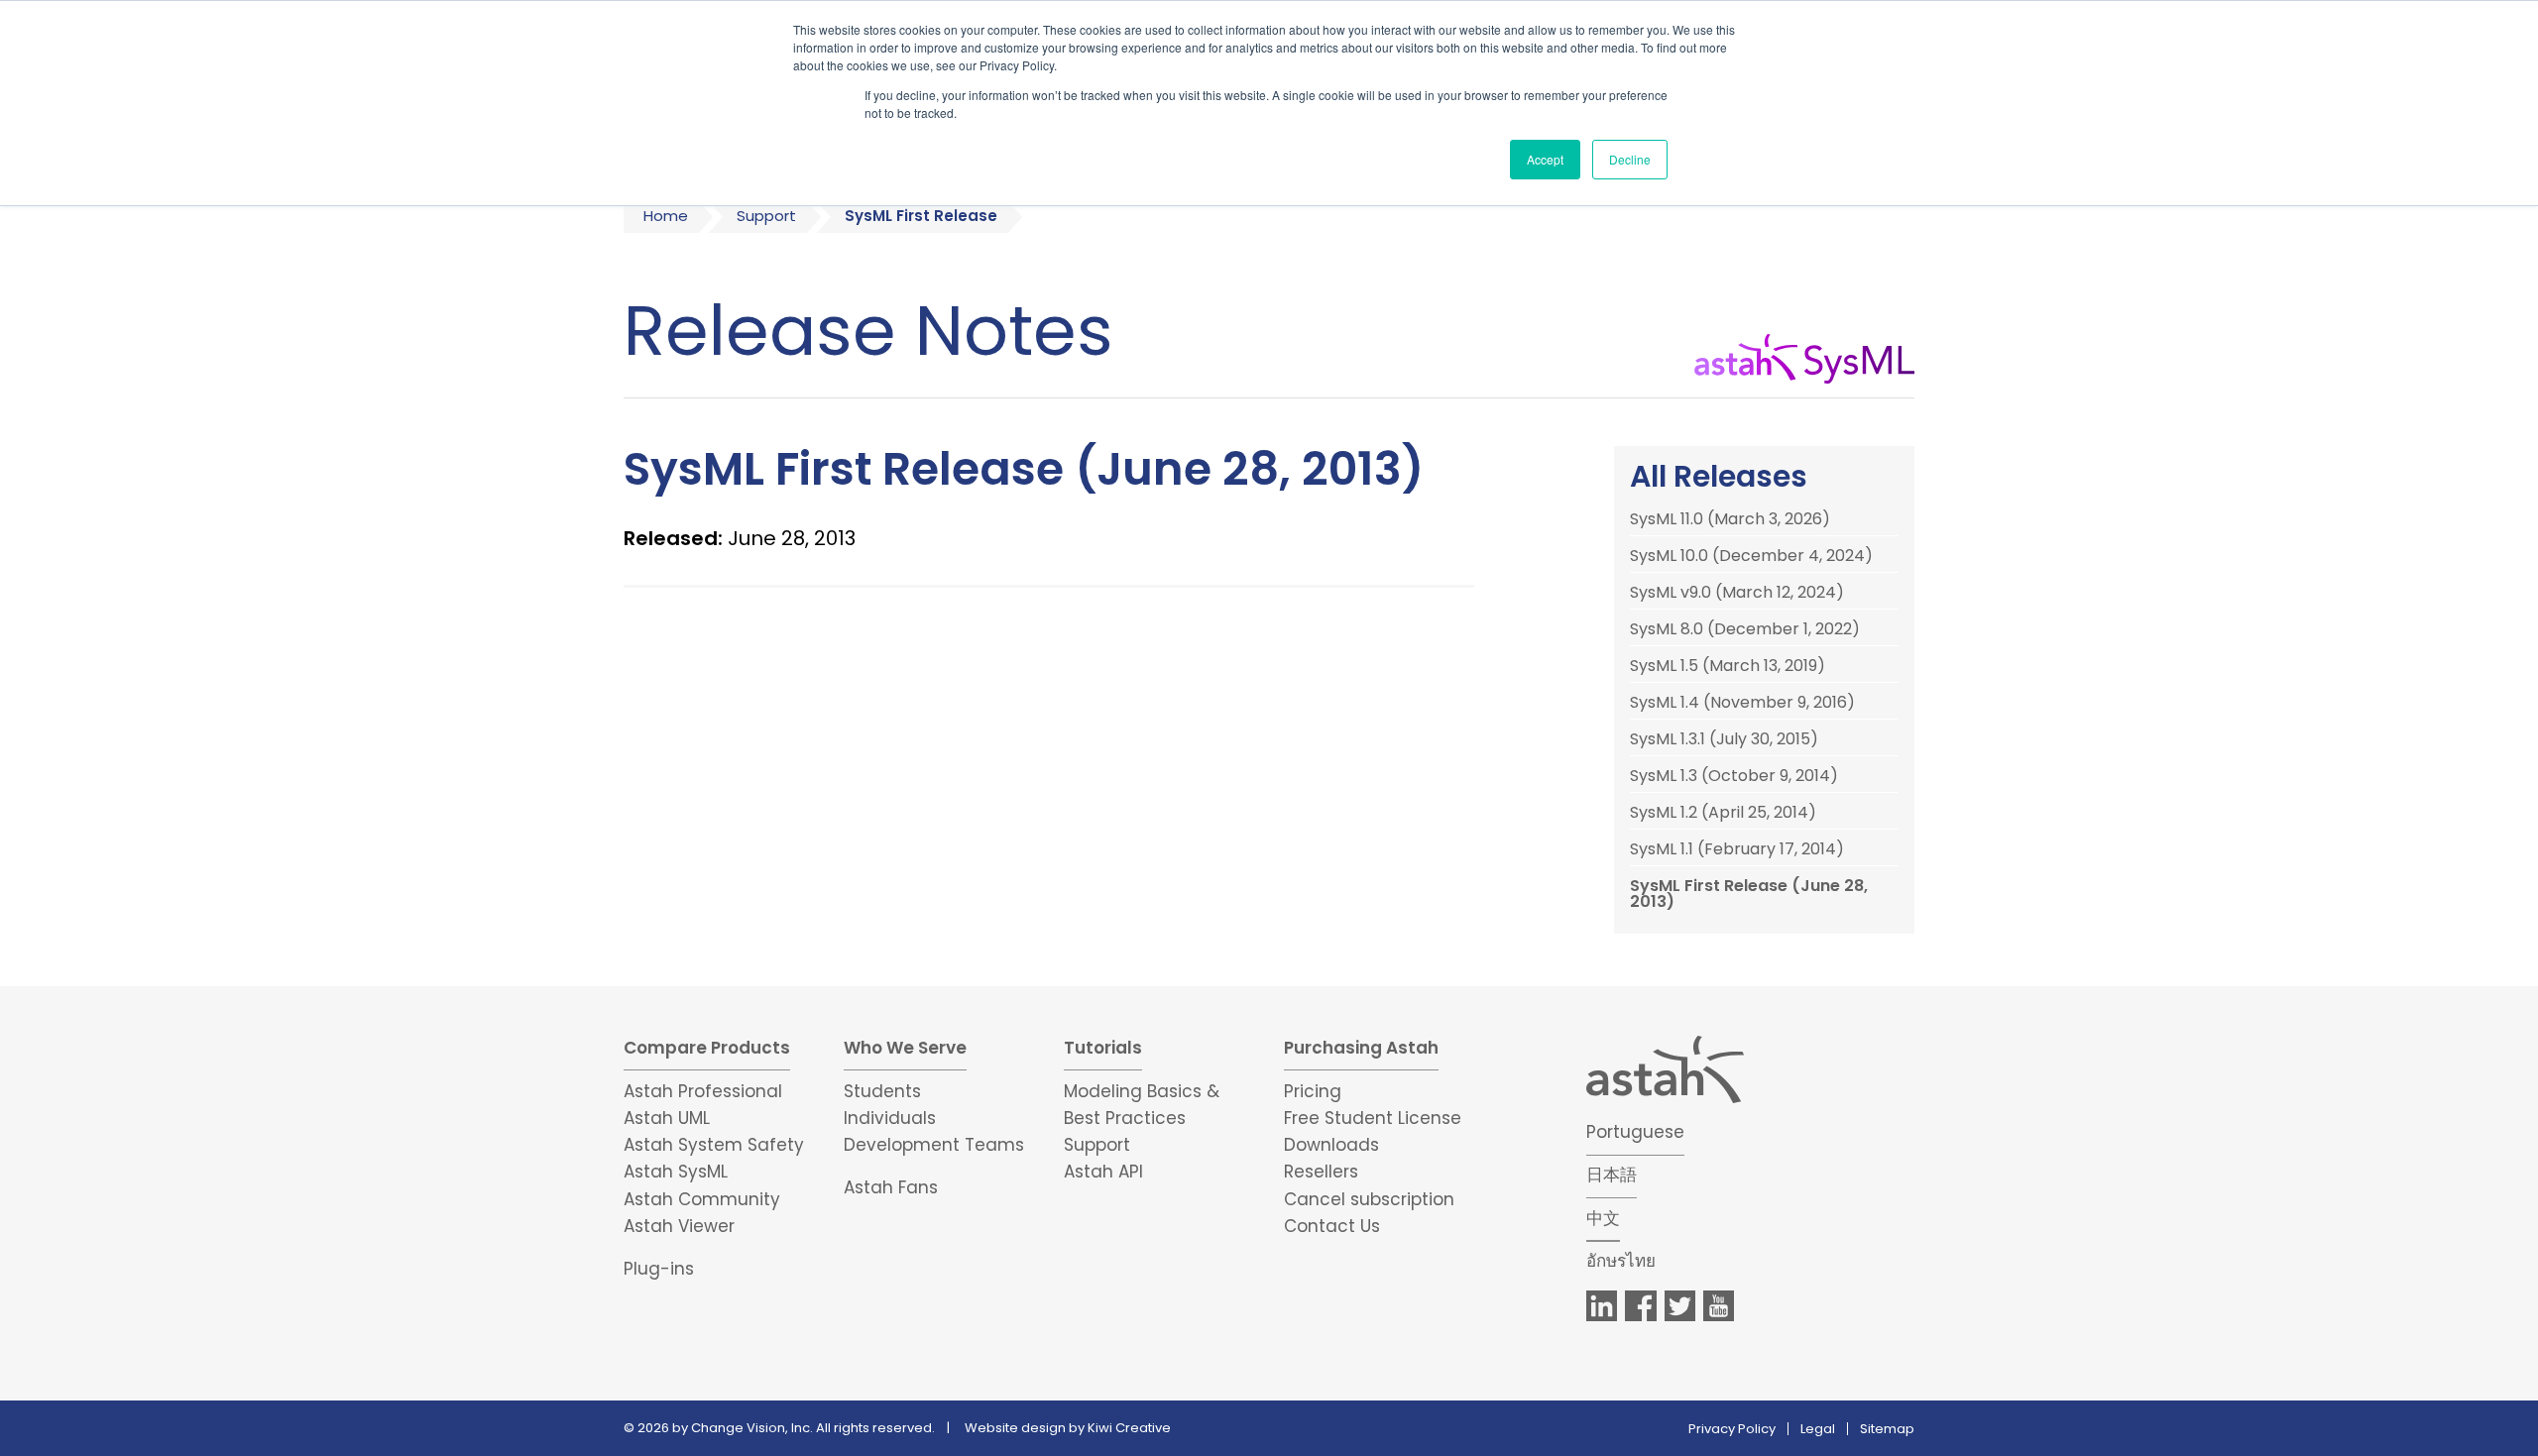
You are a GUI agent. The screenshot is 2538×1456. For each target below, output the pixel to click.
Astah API (1103, 1172)
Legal (1818, 1429)
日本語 (1612, 1175)
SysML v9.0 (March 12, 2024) (1737, 593)
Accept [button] (1545, 159)
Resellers (1321, 1172)
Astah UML (667, 1118)
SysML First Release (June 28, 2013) (1749, 894)
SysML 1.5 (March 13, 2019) (1728, 666)
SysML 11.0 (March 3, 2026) (1730, 519)
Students (882, 1091)
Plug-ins (659, 1269)
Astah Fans (891, 1187)
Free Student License (1373, 1118)
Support (766, 216)
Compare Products (707, 1048)
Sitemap (1887, 1429)
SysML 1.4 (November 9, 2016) (1742, 703)
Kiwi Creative (1129, 1428)
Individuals (890, 1118)
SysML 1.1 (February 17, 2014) (1737, 849)
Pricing (1313, 1091)
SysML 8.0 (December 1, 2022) (1745, 629)
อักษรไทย (1621, 1261)
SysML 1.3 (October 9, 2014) (1734, 776)
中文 (1603, 1218)
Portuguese (1635, 1132)
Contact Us (1332, 1226)
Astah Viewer (679, 1226)
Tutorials (1103, 1048)
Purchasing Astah (1361, 1048)
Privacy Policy (1732, 1429)
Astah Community (702, 1199)
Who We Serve (905, 1048)
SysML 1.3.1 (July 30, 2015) (1724, 739)
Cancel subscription (1369, 1199)
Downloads (1331, 1145)
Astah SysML (676, 1172)
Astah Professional (703, 1091)
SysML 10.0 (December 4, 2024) (1751, 556)
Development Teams (934, 1145)
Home (666, 216)
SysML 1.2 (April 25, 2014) (1723, 813)
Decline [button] (1630, 159)
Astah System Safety (714, 1145)
